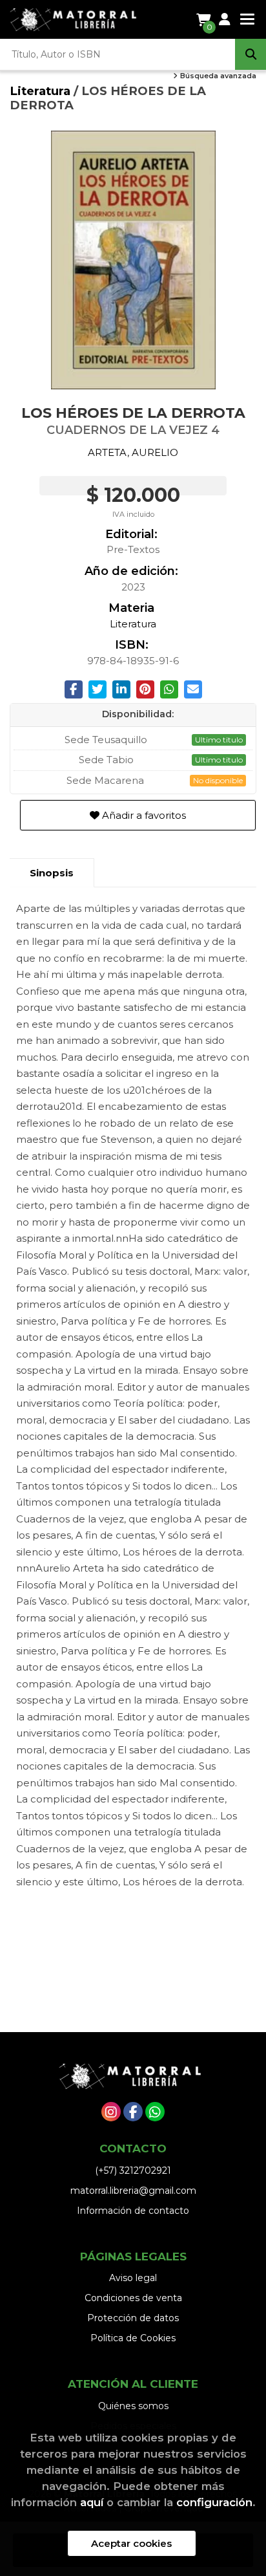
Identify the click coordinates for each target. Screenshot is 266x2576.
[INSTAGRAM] (111, 2112)
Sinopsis (52, 873)
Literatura (42, 91)
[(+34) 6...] (155, 2112)
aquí (92, 2502)
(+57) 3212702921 (133, 2170)
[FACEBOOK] (133, 2112)
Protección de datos (133, 2318)
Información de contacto (133, 2211)
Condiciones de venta (133, 2298)
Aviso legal (133, 2278)
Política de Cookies (133, 2338)
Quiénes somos (133, 2406)
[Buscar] (251, 54)
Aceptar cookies (131, 2543)
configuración (214, 2502)
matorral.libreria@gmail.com (133, 2191)
